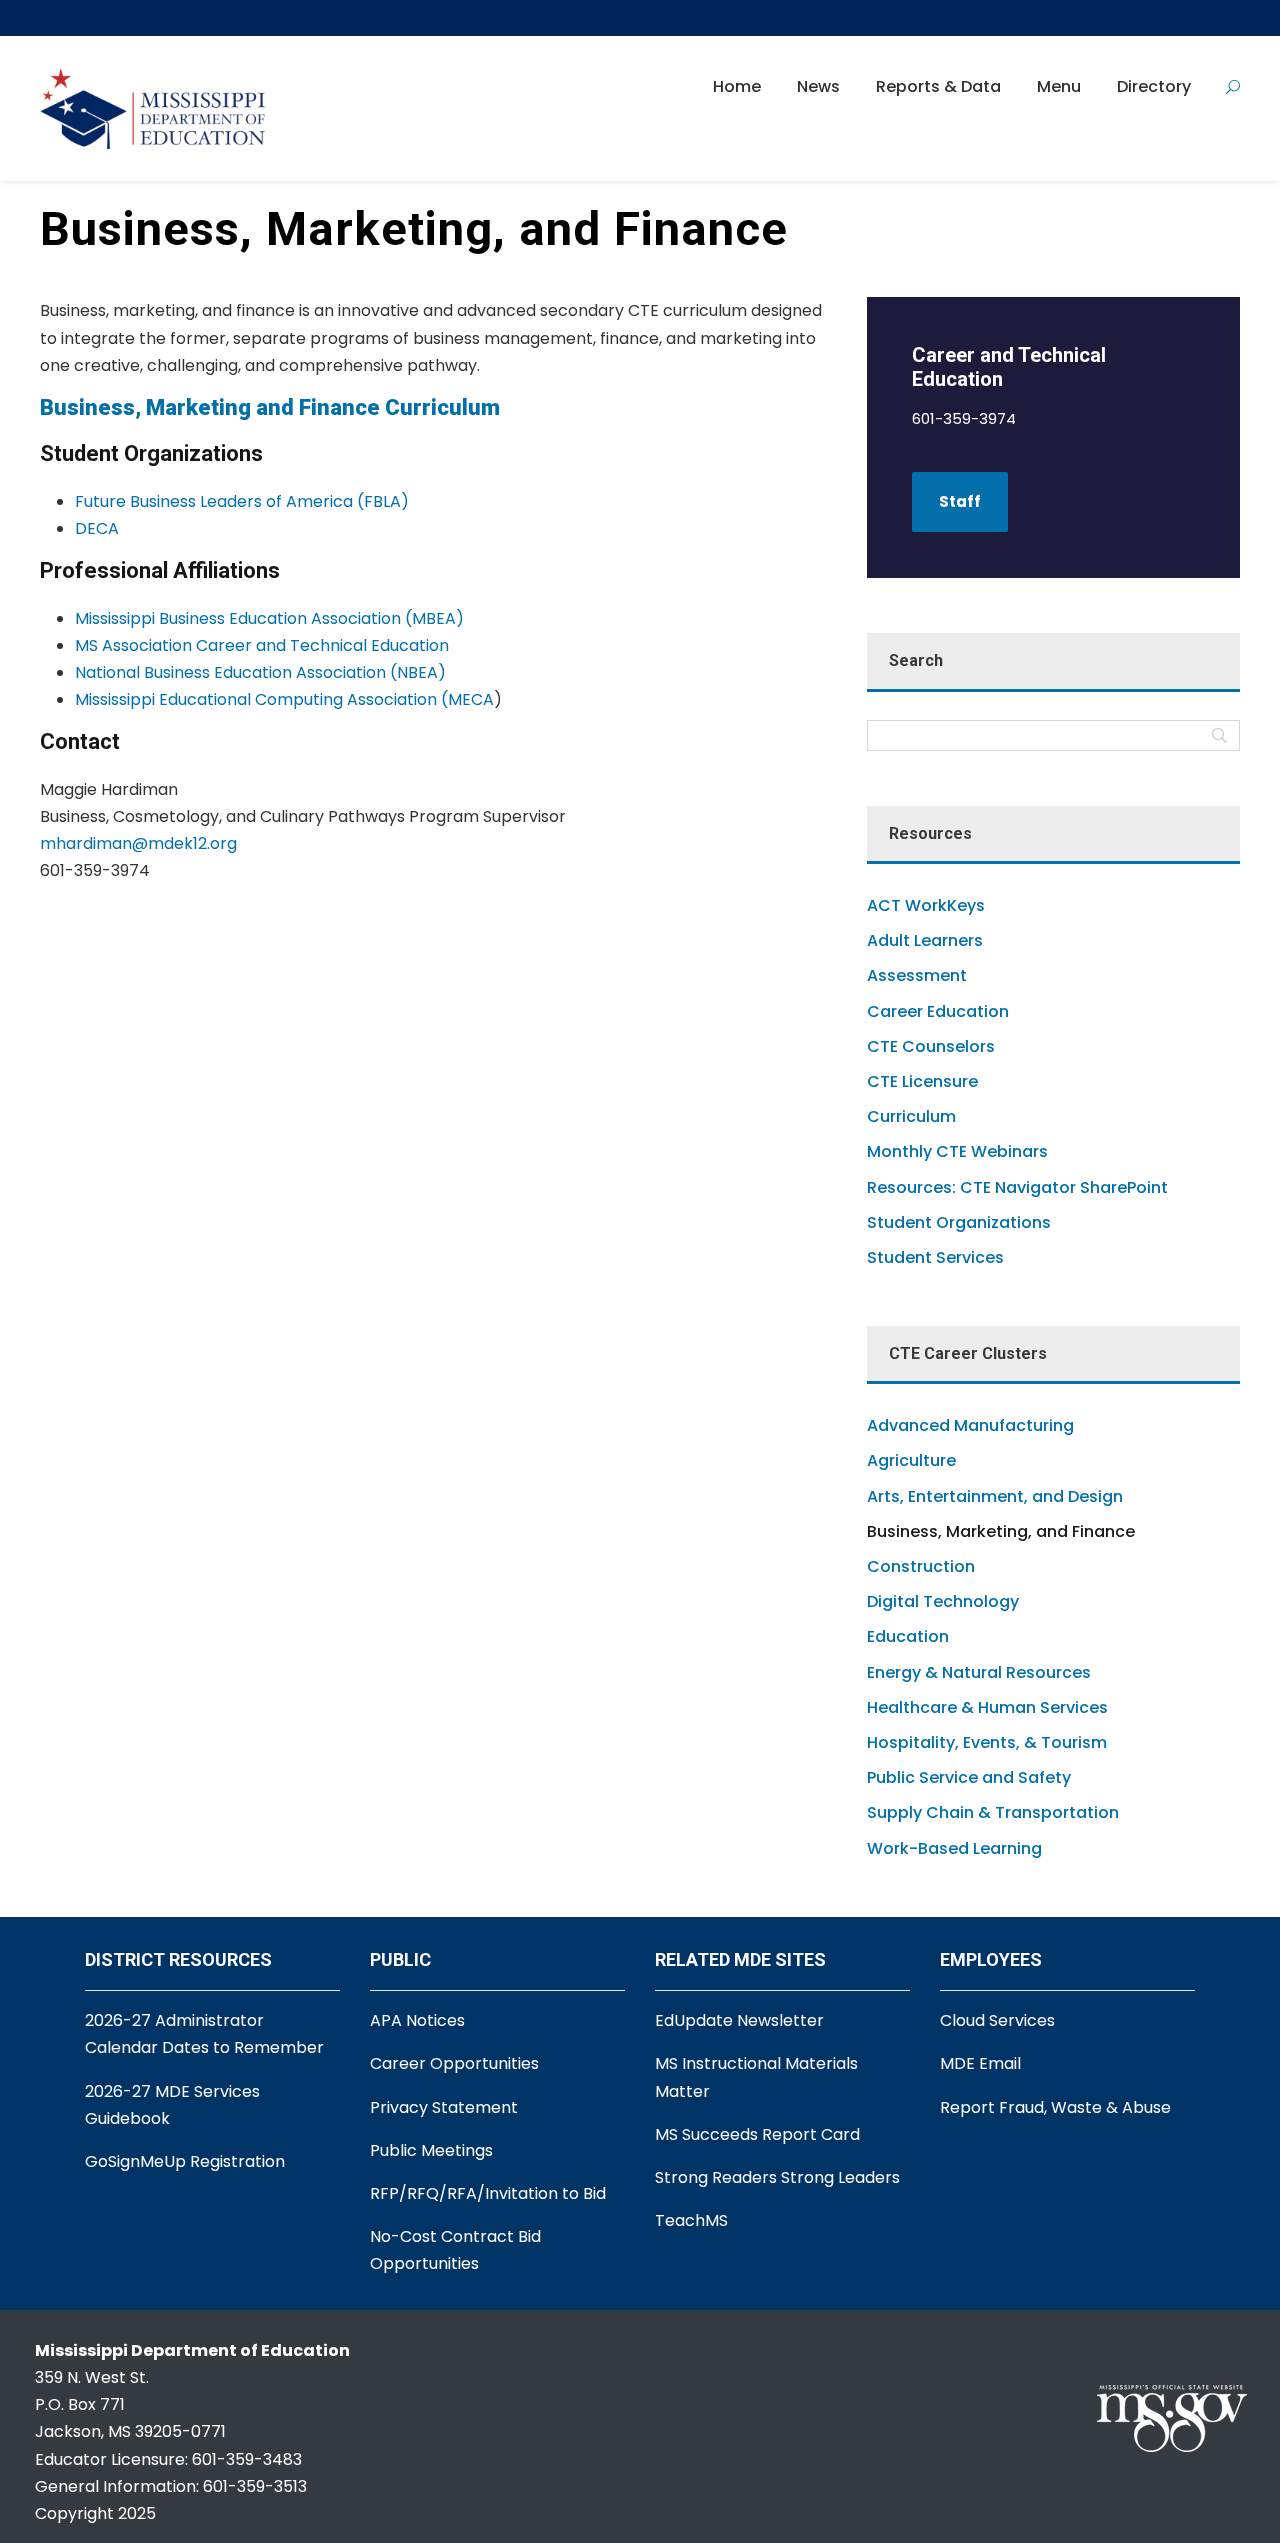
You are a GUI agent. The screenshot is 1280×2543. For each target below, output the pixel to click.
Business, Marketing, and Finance (1001, 1531)
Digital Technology (943, 1601)
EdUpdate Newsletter (739, 2020)
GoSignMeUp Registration (185, 2161)
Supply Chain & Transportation (993, 1812)
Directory (1154, 86)
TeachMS (691, 2220)
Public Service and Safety (969, 1777)
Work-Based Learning (954, 1848)
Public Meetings (431, 2150)
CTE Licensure (922, 1081)
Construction (921, 1566)
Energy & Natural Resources (979, 1672)
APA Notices (417, 2020)
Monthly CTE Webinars (957, 1151)
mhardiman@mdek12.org (138, 843)
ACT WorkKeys (926, 905)
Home (737, 86)
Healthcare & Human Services (987, 1707)
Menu (1059, 86)
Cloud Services (997, 2020)
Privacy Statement (444, 2107)
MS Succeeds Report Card (757, 2134)
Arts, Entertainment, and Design (995, 1496)
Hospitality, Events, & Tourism (987, 1742)
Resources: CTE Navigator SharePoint (1017, 1187)
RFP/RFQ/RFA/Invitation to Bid (488, 2193)
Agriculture (911, 1460)
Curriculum (911, 1116)
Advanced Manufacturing (970, 1425)
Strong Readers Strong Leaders (777, 2177)
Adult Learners (925, 940)
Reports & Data (938, 86)
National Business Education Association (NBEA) (260, 672)
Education (908, 1636)
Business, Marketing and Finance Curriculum (270, 407)
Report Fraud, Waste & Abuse (1055, 2107)
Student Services (935, 1257)
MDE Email (980, 2063)
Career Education (938, 1011)
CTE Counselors (931, 1046)
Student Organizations (959, 1222)
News (818, 86)
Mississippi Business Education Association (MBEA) (269, 618)
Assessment (917, 975)
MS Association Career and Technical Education (262, 645)
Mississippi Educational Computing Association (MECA (284, 699)
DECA (97, 528)
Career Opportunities (454, 2063)
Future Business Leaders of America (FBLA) (242, 501)
